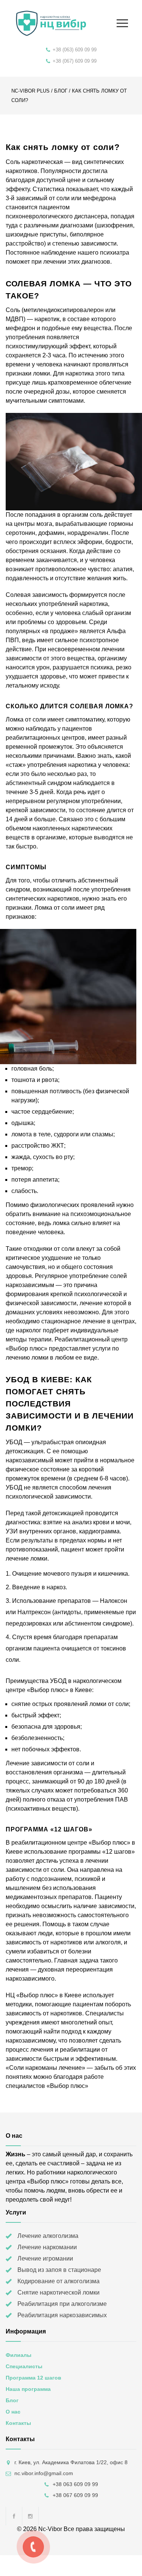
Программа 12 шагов (34, 2378)
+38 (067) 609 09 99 (75, 61)
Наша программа (28, 2389)
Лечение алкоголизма (48, 2236)
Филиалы (19, 2355)
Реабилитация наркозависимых (62, 2315)
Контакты (18, 2423)
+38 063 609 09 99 (75, 2484)
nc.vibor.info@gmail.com (44, 2473)
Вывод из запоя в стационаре (59, 2270)
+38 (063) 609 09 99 (75, 50)
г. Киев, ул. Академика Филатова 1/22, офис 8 (71, 2462)
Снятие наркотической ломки (59, 2292)
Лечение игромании (45, 2258)
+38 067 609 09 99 (75, 2495)
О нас (13, 2412)
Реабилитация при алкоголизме (62, 2304)
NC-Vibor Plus (30, 91)
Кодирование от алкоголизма (59, 2281)
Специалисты (24, 2366)
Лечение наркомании (47, 2247)
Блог (61, 91)
